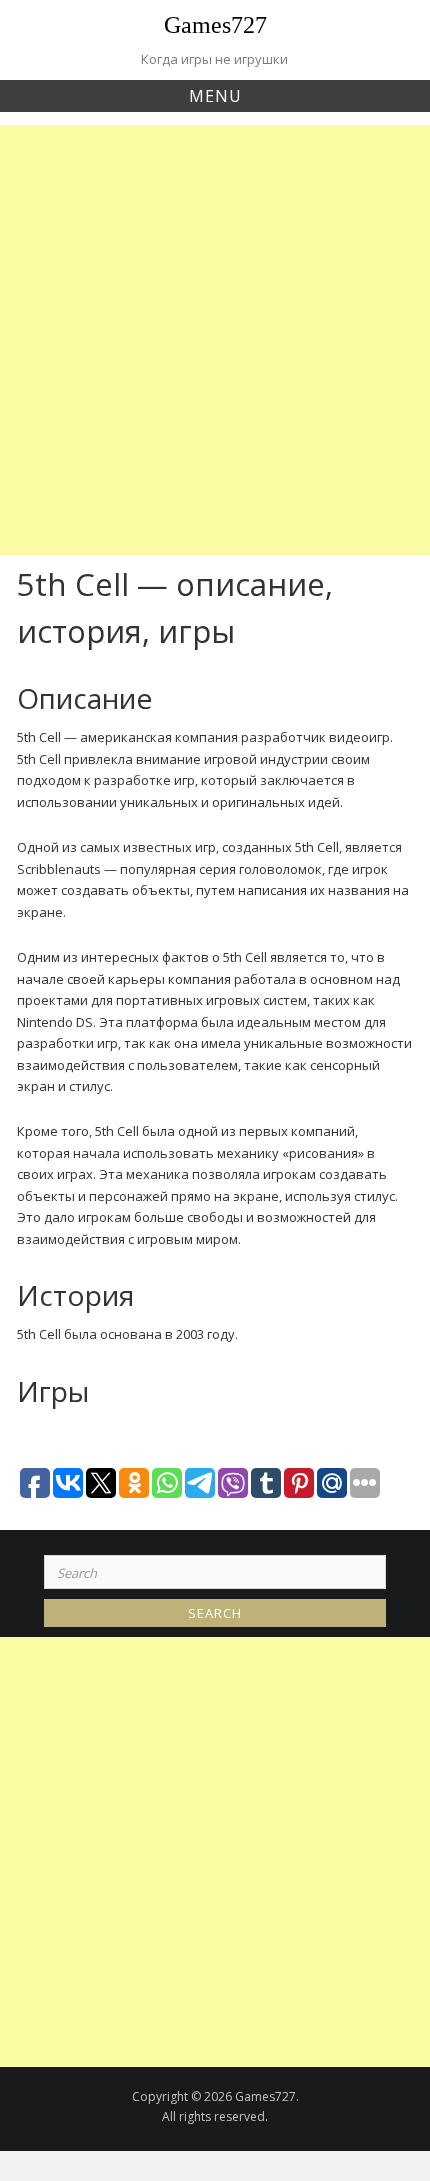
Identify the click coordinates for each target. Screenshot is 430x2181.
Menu (215, 96)
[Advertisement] (215, 340)
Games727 (215, 25)
